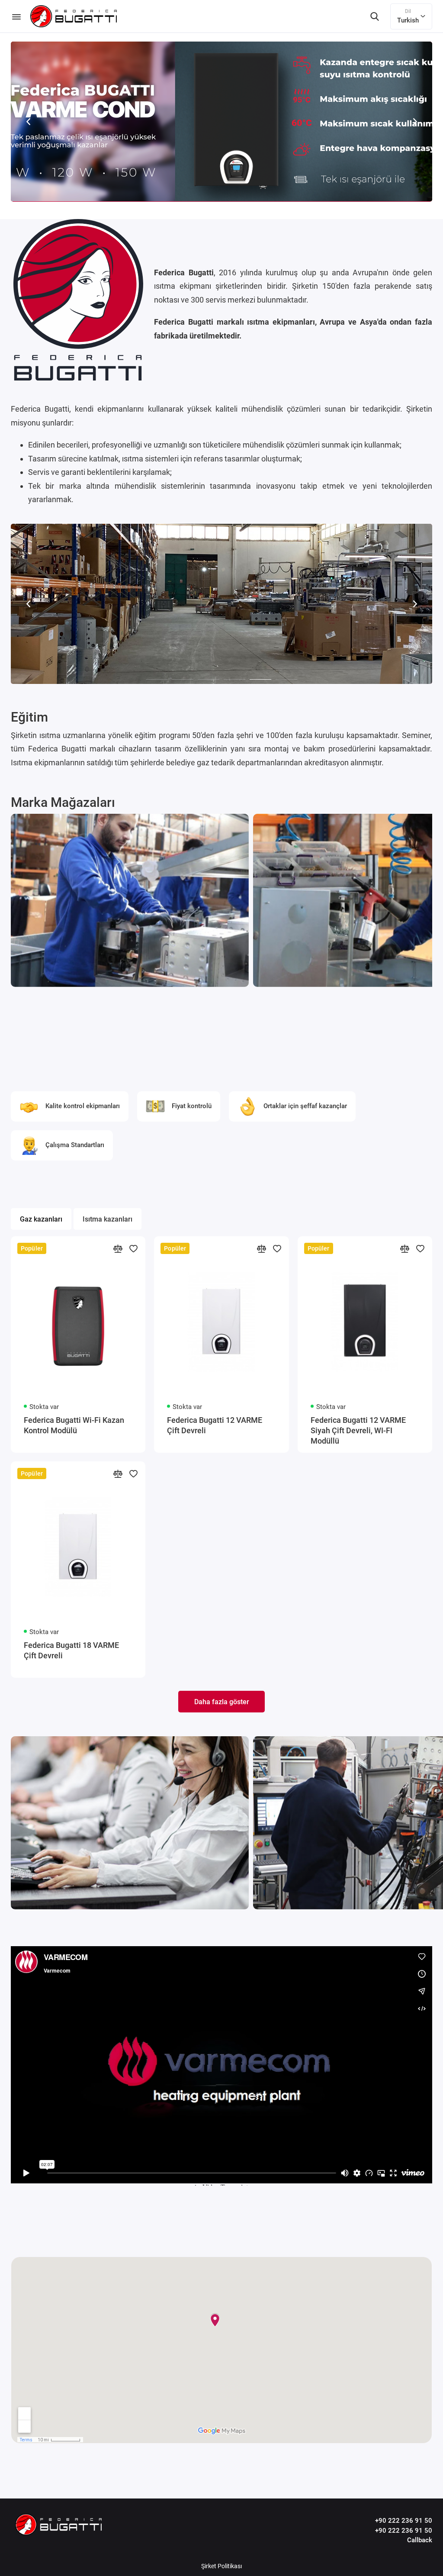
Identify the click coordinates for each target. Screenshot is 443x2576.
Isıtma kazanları (108, 1219)
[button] (28, 122)
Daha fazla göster (222, 1702)
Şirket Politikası (221, 2566)
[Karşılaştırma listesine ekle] (118, 1248)
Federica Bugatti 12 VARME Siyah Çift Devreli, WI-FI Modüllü (358, 1430)
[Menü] (16, 16)
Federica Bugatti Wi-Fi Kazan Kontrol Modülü (74, 1425)
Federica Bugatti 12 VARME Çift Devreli (215, 1425)
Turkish (408, 16)
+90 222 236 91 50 (404, 2521)
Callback (420, 2540)
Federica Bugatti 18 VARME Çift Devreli (71, 1650)
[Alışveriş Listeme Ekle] (133, 1248)
